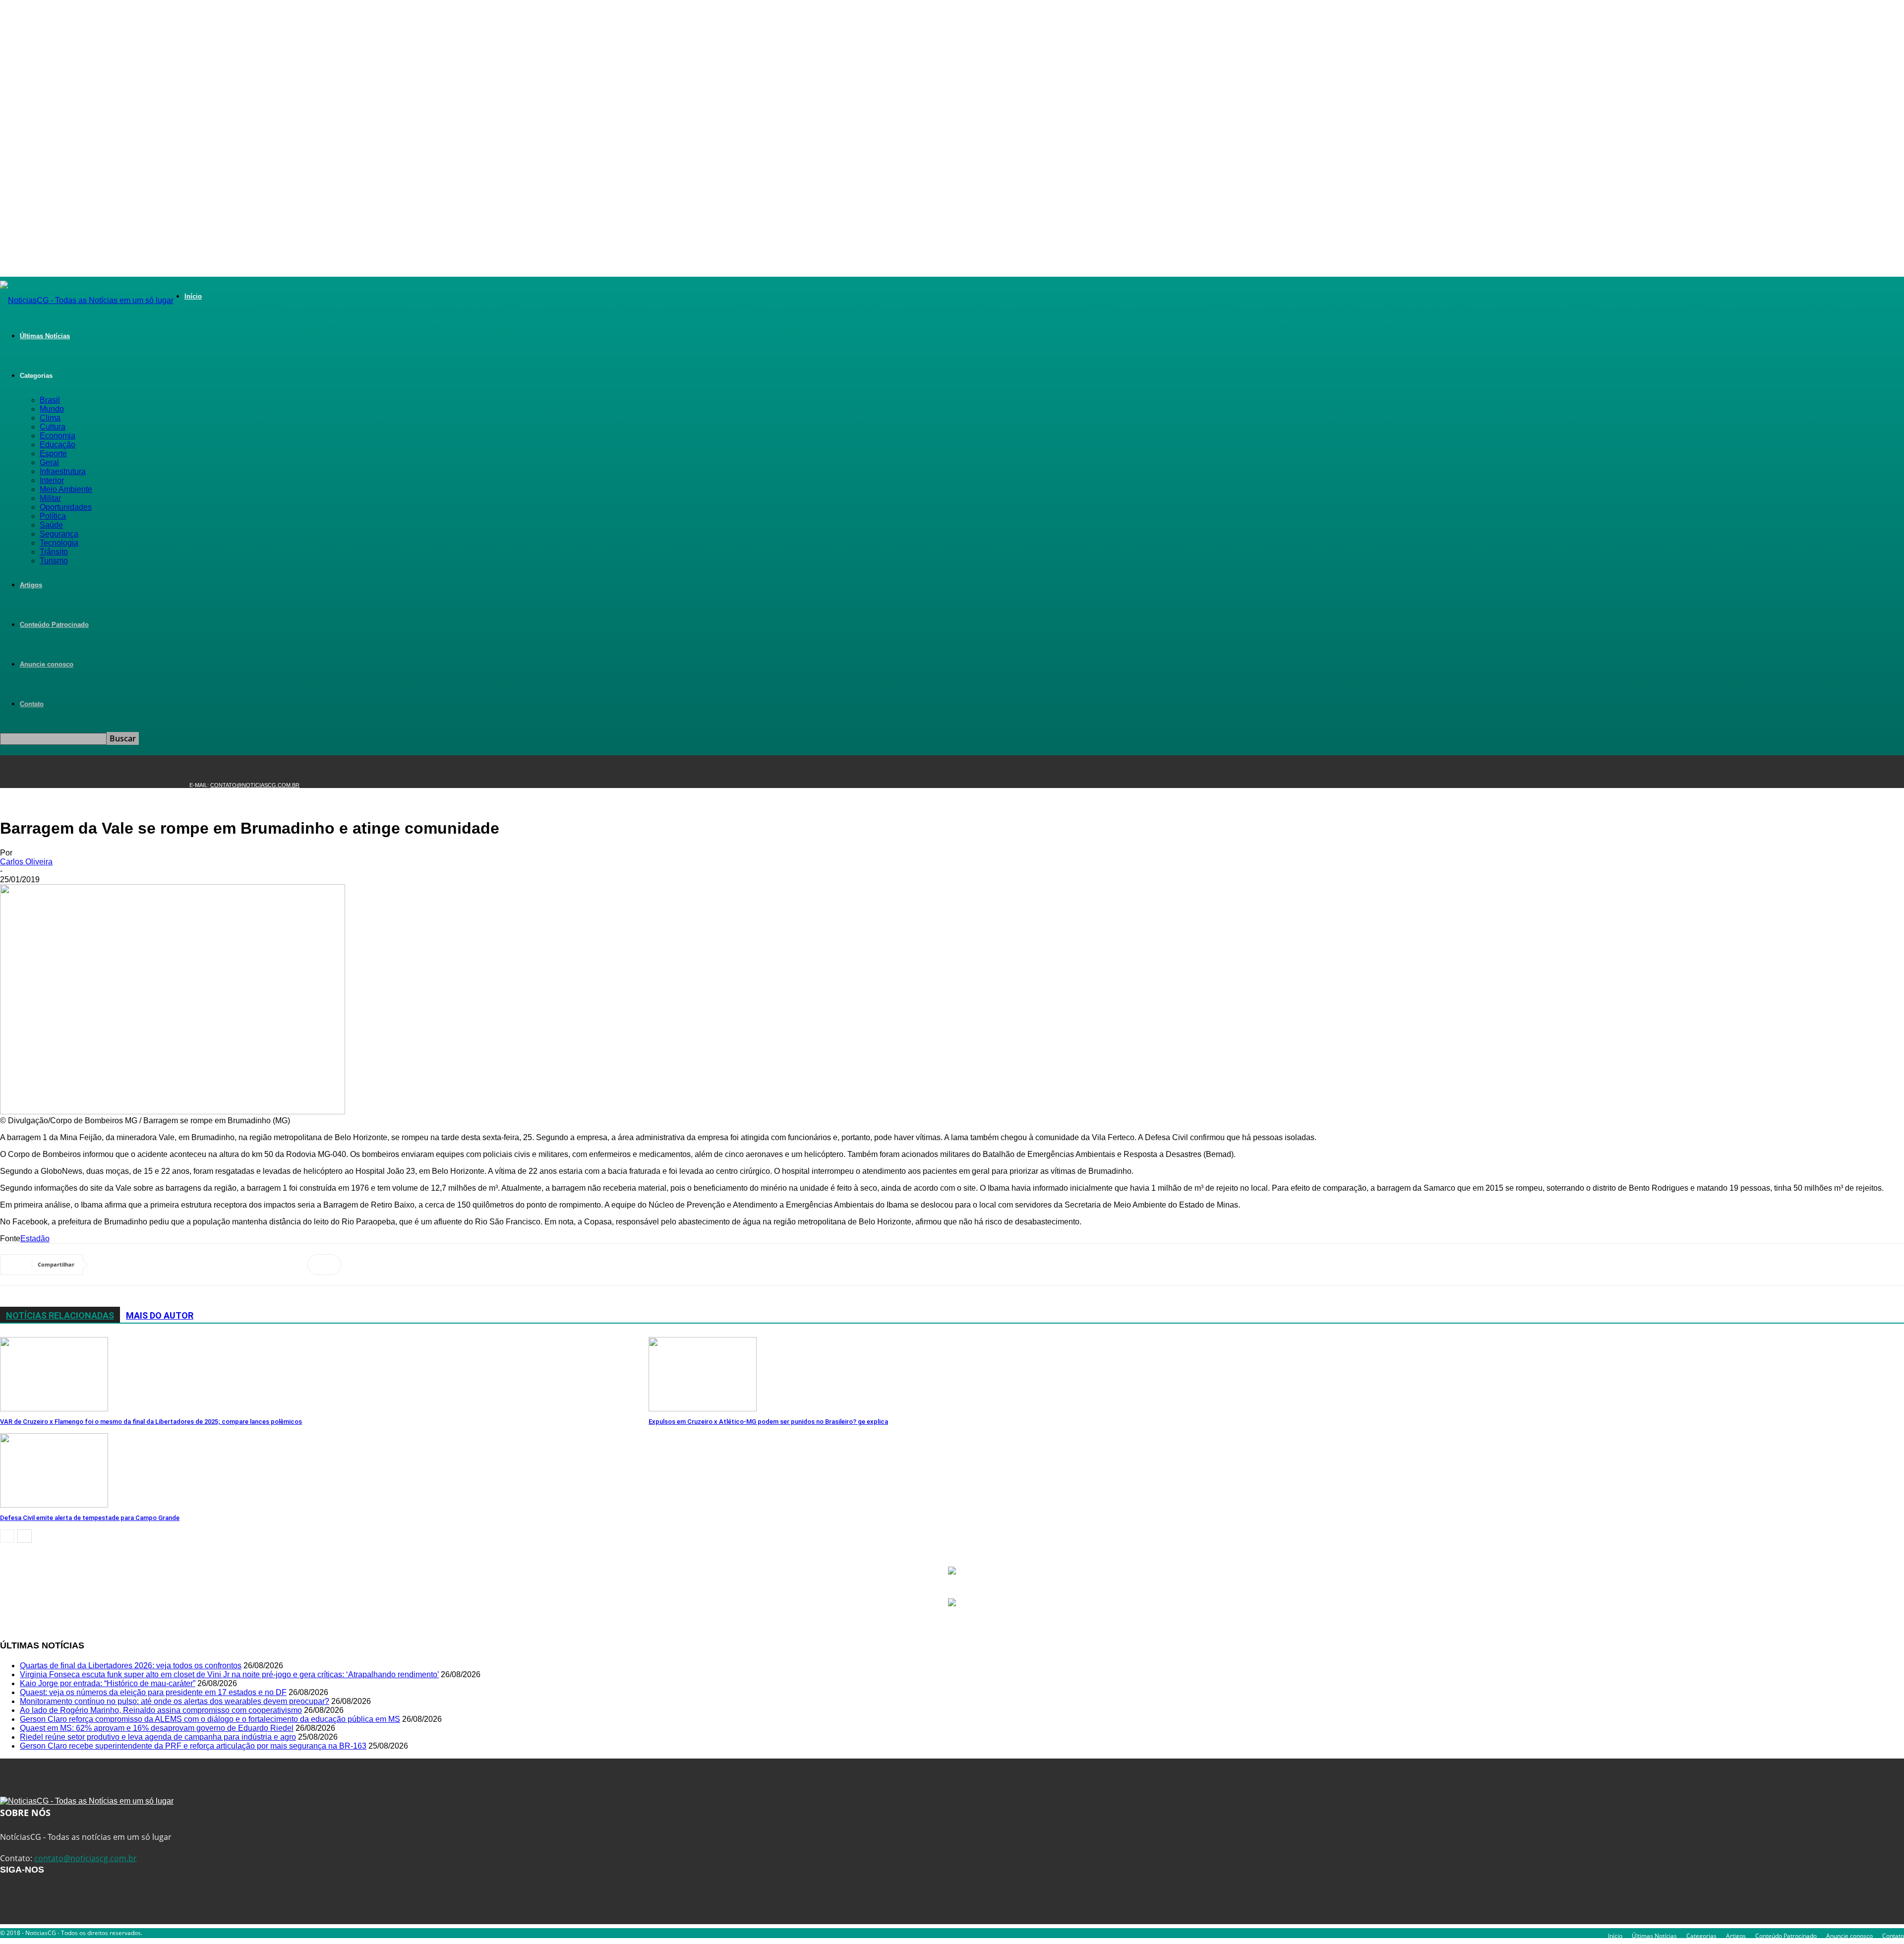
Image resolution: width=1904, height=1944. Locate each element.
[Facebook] (110, 1265)
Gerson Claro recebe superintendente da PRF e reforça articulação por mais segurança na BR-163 (193, 1746)
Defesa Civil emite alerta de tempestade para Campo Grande (90, 1518)
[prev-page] (7, 1536)
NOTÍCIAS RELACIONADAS (60, 1315)
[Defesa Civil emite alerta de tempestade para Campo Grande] (54, 1505)
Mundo (52, 409)
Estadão (35, 1239)
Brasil (50, 400)
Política (53, 516)
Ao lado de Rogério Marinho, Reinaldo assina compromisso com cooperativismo (161, 1710)
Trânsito (54, 552)
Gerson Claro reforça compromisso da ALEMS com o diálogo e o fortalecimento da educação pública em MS (210, 1719)
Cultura (53, 427)
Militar (50, 498)
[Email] (252, 1265)
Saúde (51, 525)
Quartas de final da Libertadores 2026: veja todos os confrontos (131, 1666)
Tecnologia (59, 543)
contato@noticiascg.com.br (255, 785)
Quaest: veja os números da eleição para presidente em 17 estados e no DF (153, 1692)
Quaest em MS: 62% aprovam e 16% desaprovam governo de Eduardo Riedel (157, 1728)
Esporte (53, 454)
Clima (50, 418)
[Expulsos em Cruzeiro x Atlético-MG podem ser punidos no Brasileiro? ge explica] (703, 1409)
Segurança (59, 534)
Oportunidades (66, 507)
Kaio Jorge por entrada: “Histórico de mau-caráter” (108, 1683)
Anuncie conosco (47, 664)
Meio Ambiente (66, 489)
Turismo (54, 561)
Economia (58, 436)
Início (193, 296)
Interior (52, 480)
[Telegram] (217, 1265)
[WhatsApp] (181, 1265)
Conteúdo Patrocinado (54, 625)
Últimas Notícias (45, 336)
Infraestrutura (63, 471)
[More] (324, 1265)
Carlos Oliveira (26, 862)
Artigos (31, 585)
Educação (58, 445)
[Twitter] (146, 1265)
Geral (49, 462)
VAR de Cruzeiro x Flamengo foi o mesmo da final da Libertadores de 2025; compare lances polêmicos (151, 1422)
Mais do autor (160, 1315)
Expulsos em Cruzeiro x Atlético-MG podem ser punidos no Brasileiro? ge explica (768, 1422)
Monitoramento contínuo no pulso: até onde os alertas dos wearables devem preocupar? (175, 1701)
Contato (32, 704)
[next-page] (25, 1536)
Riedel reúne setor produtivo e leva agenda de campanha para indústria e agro (158, 1737)
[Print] (288, 1265)
